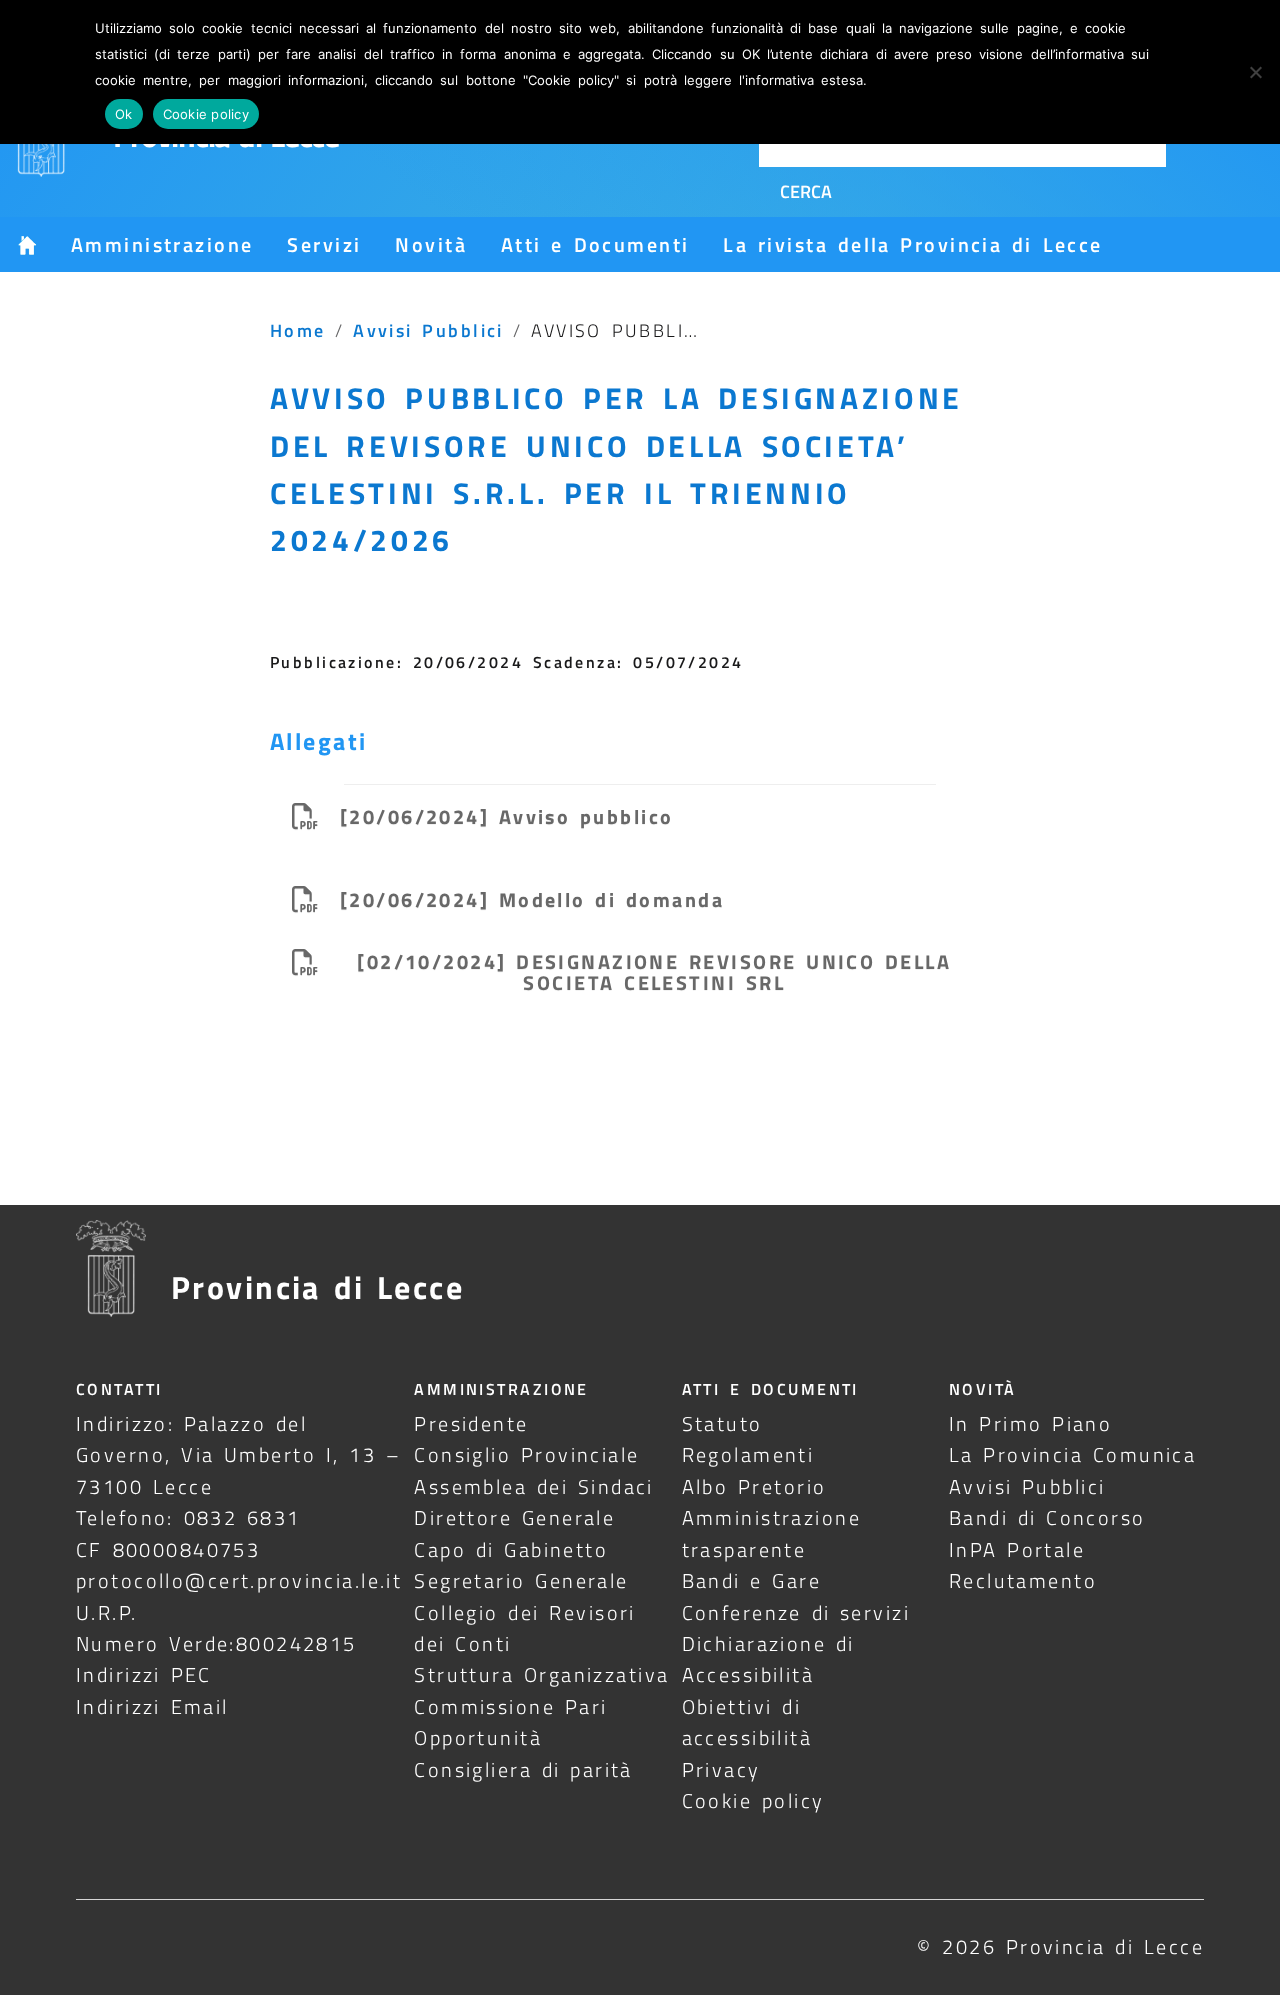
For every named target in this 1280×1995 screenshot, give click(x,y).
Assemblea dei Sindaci (534, 1486)
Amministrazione (162, 244)
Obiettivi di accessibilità (747, 1722)
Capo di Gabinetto (511, 1549)
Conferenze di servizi (796, 1612)
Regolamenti (748, 1454)
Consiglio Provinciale (526, 1454)
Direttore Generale (514, 1517)
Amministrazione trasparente (771, 1533)
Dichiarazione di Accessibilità (768, 1659)
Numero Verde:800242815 (216, 1643)
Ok (124, 114)
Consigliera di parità (523, 1769)
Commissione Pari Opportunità (510, 1722)
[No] (1255, 72)
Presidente (471, 1423)
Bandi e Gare (752, 1580)
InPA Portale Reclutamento (1023, 1565)
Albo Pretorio (754, 1486)
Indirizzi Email (152, 1706)
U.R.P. (107, 1612)
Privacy (721, 1769)
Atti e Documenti (595, 244)
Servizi (324, 244)
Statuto (722, 1423)
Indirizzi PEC (144, 1674)
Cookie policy (753, 1800)
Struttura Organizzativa (541, 1674)
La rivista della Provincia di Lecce (912, 244)
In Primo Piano (1031, 1423)
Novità (431, 244)
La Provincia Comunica (1073, 1454)
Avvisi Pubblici (428, 330)
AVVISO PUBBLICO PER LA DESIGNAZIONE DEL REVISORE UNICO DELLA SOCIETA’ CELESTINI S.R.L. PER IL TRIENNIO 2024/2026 (616, 469)
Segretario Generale (521, 1580)
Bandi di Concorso (1047, 1517)
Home (298, 330)
